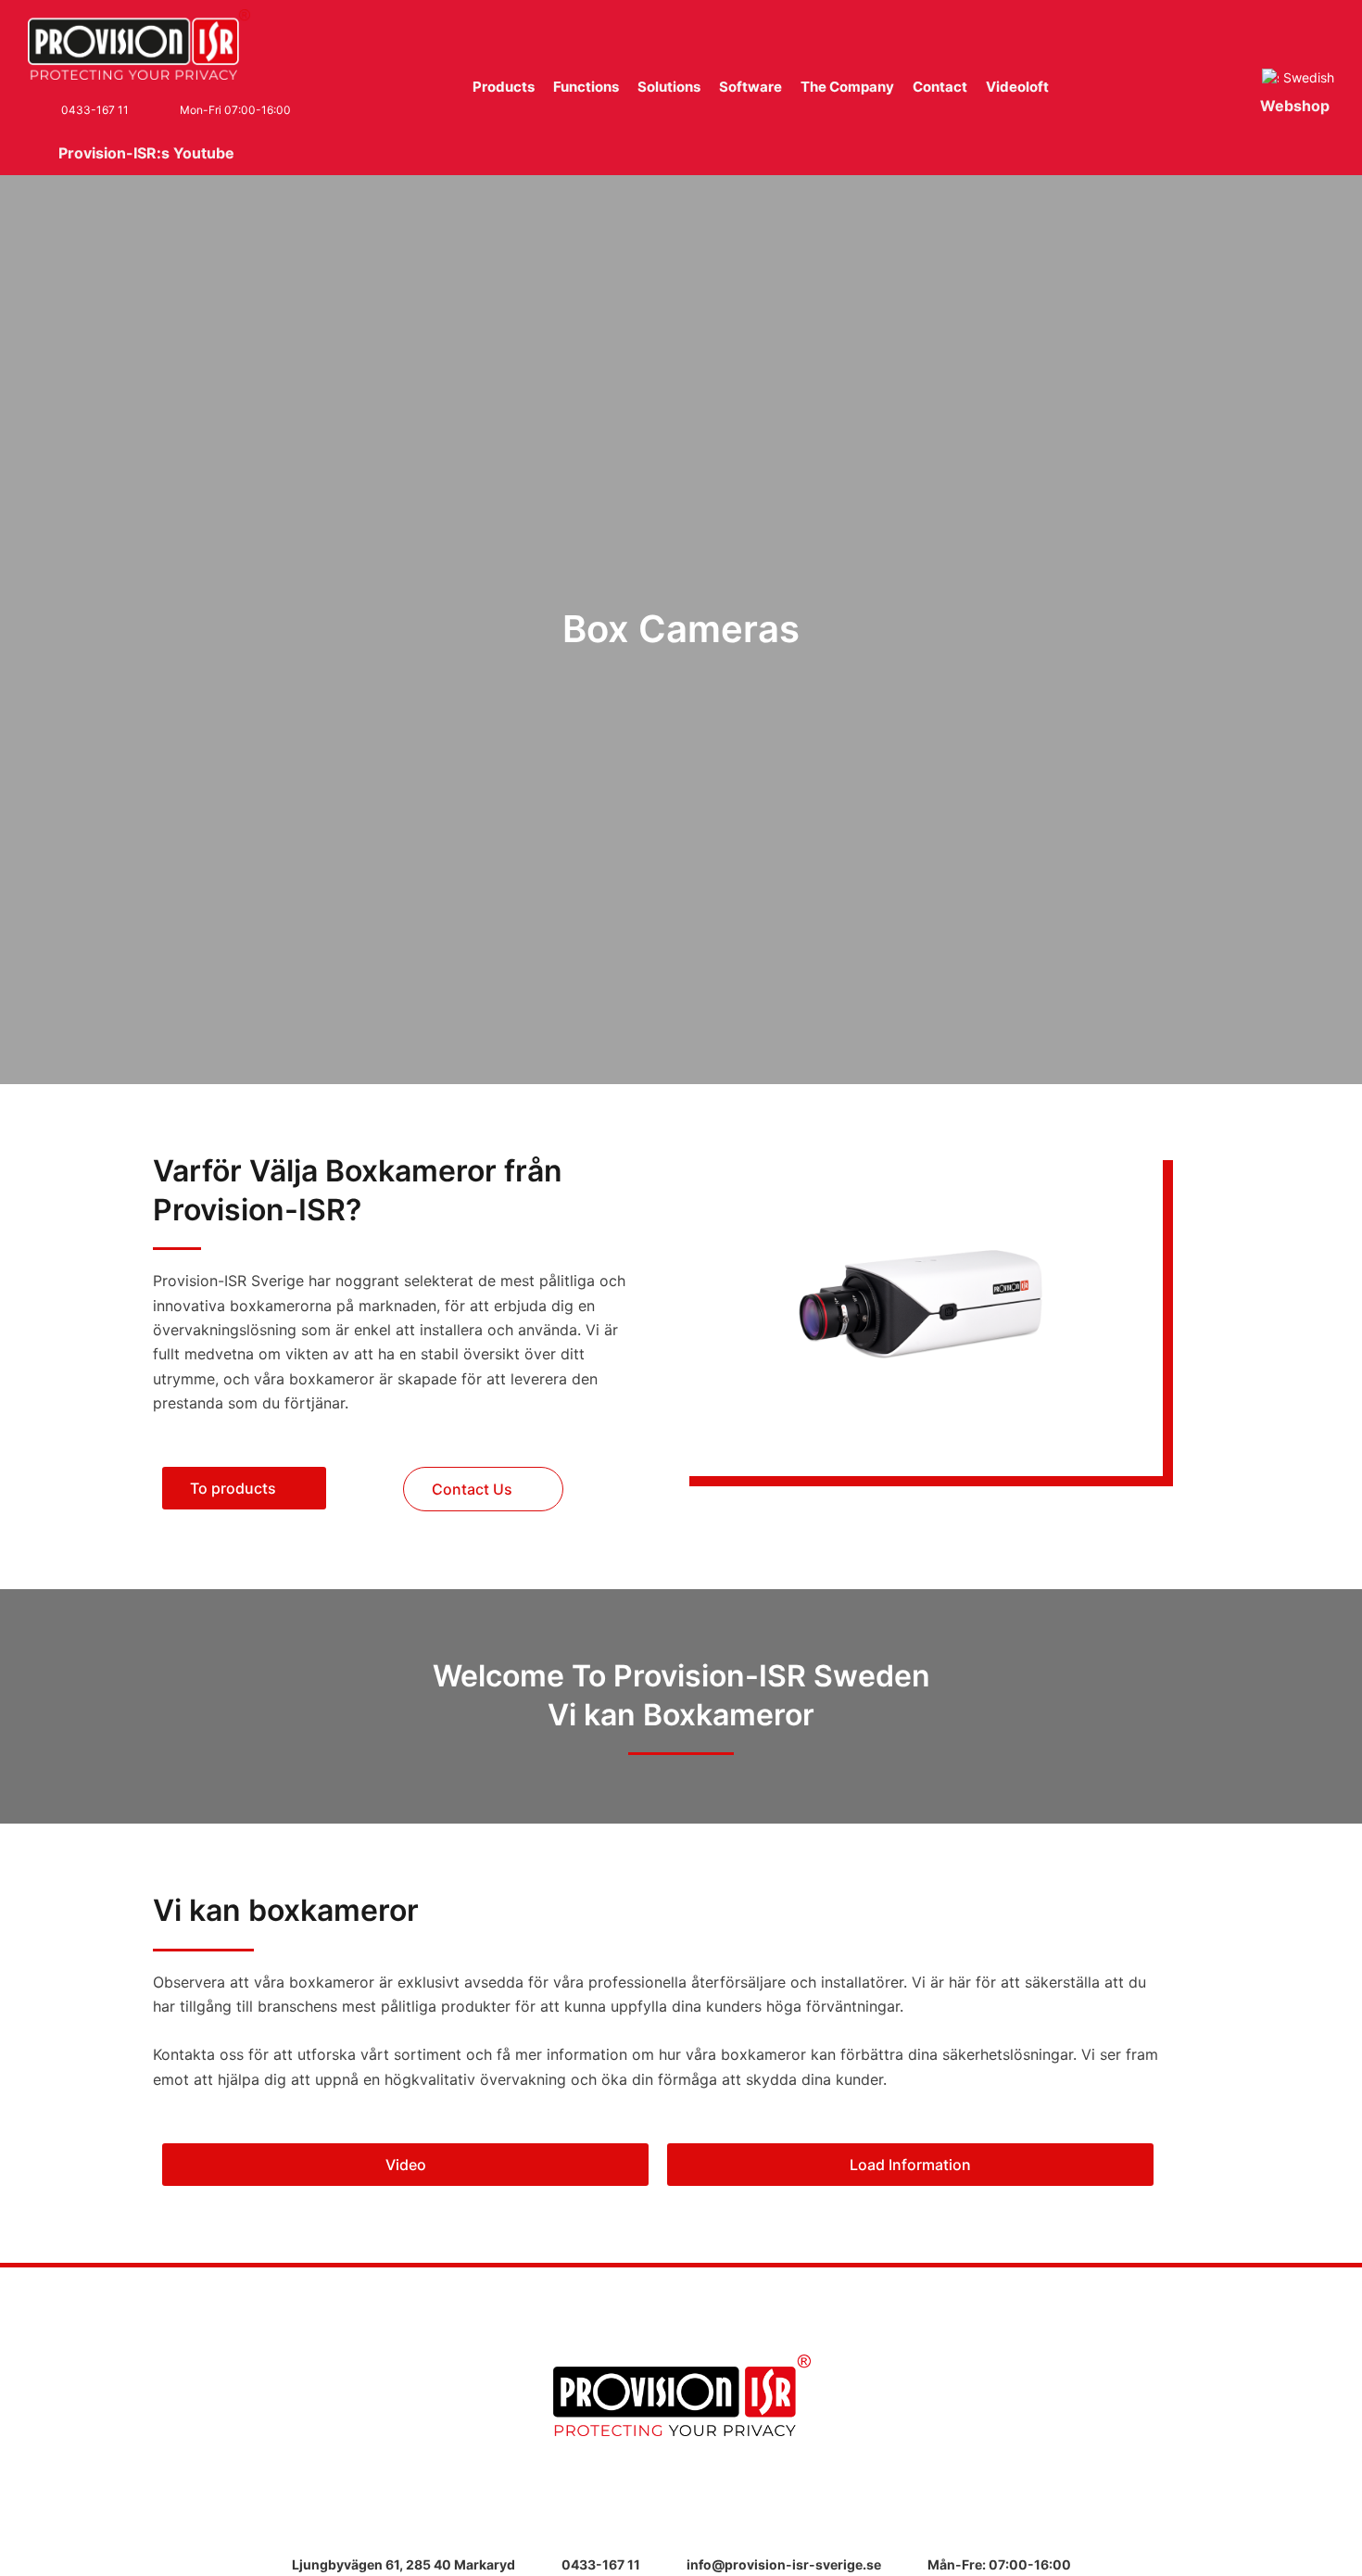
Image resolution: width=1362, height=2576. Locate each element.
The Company (847, 87)
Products (504, 87)
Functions (586, 87)
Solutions (669, 87)
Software (750, 87)
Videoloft (1017, 87)
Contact (940, 87)
